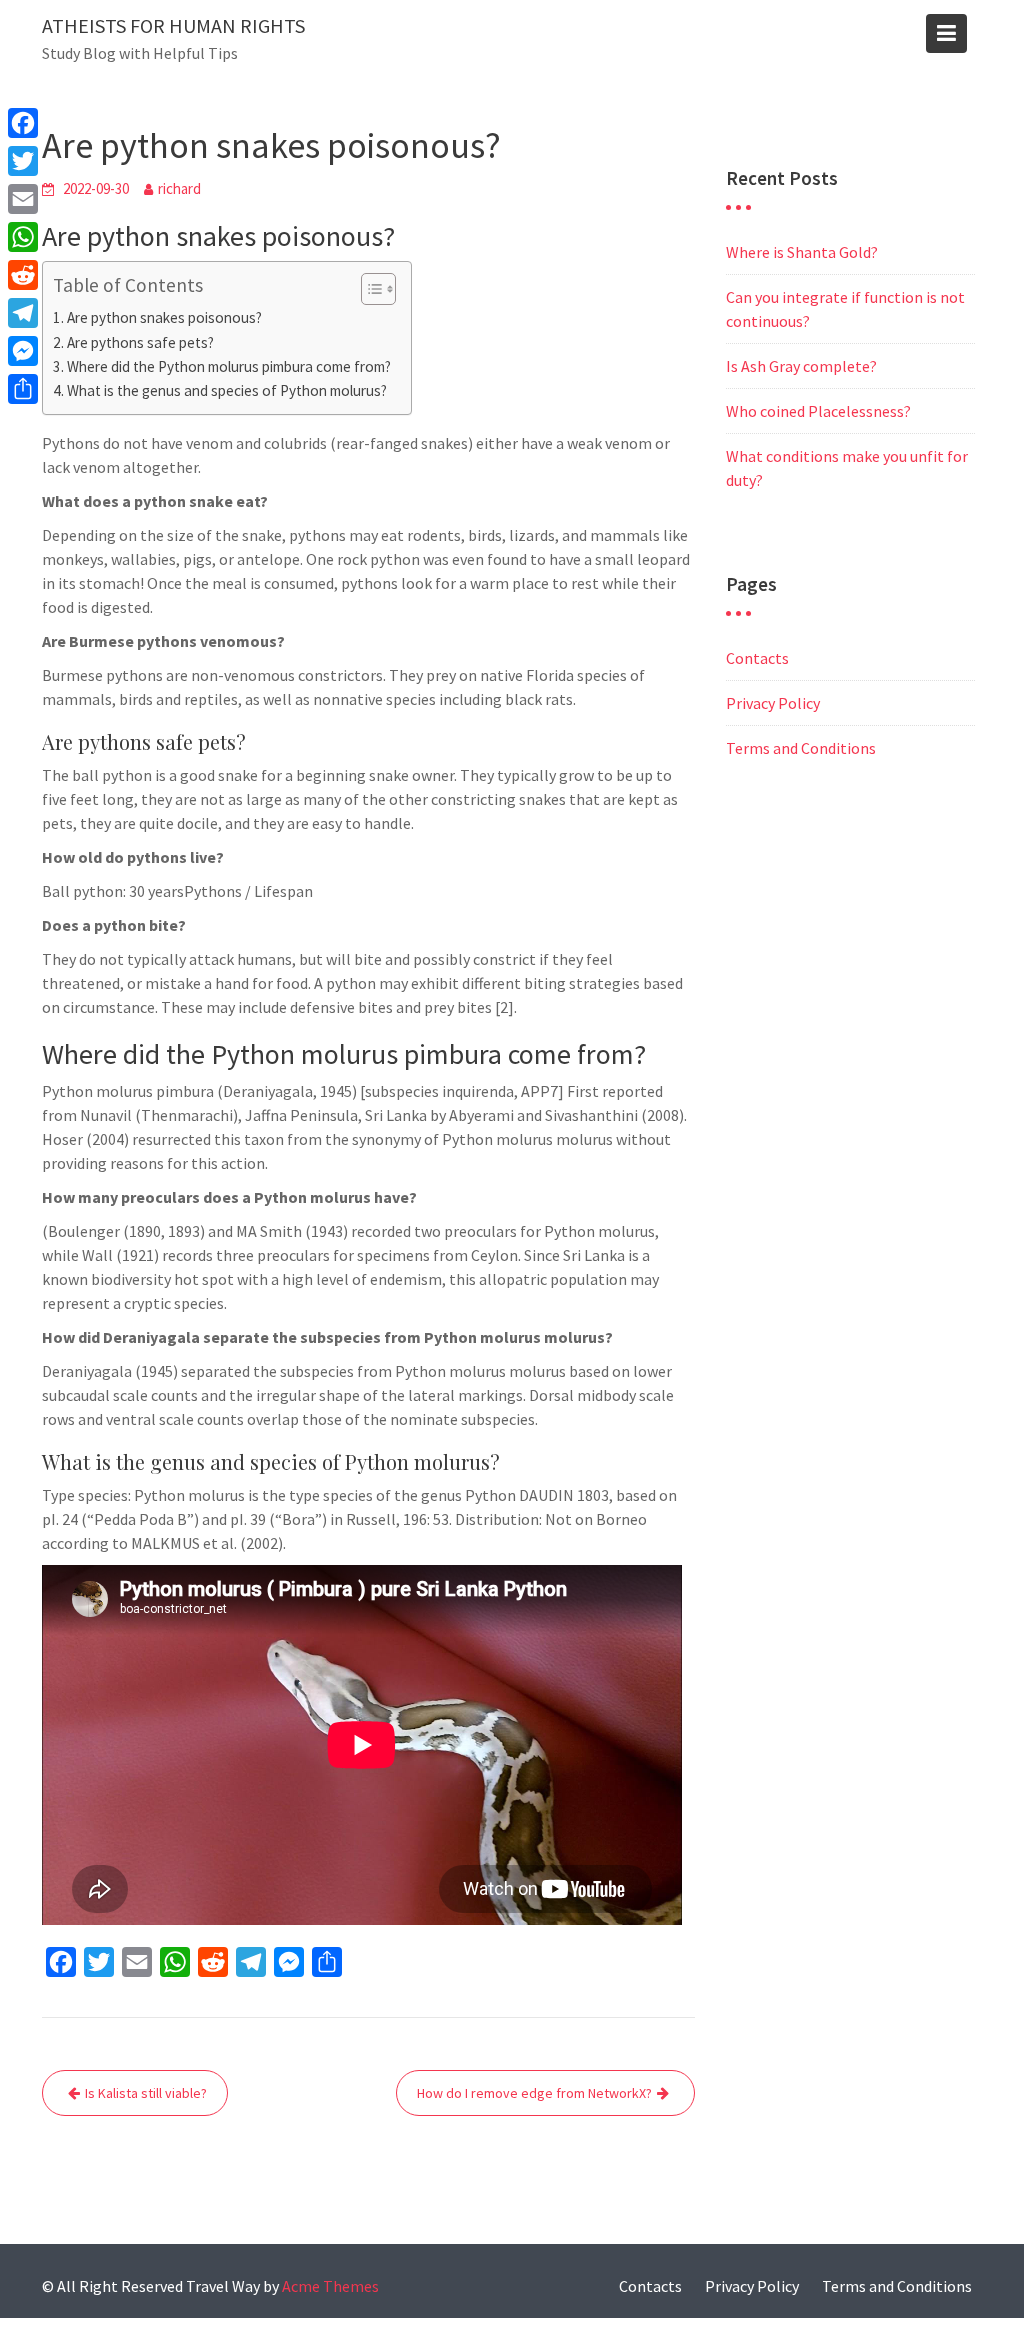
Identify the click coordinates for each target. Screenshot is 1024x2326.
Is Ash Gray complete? (801, 366)
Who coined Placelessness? (818, 411)
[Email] (23, 199)
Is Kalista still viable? (146, 2093)
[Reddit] (23, 275)
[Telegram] (23, 313)
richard (179, 188)
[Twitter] (23, 161)
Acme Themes (330, 2286)
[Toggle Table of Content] (368, 289)
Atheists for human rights (173, 25)
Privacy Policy (773, 703)
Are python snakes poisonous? (164, 317)
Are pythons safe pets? (140, 342)
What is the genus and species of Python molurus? (227, 390)
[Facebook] (23, 123)
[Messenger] (23, 351)
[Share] (23, 389)
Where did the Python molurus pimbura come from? (229, 366)
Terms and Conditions (801, 748)
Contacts (757, 658)
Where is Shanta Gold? (802, 252)
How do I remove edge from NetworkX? (534, 2093)
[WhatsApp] (23, 237)
